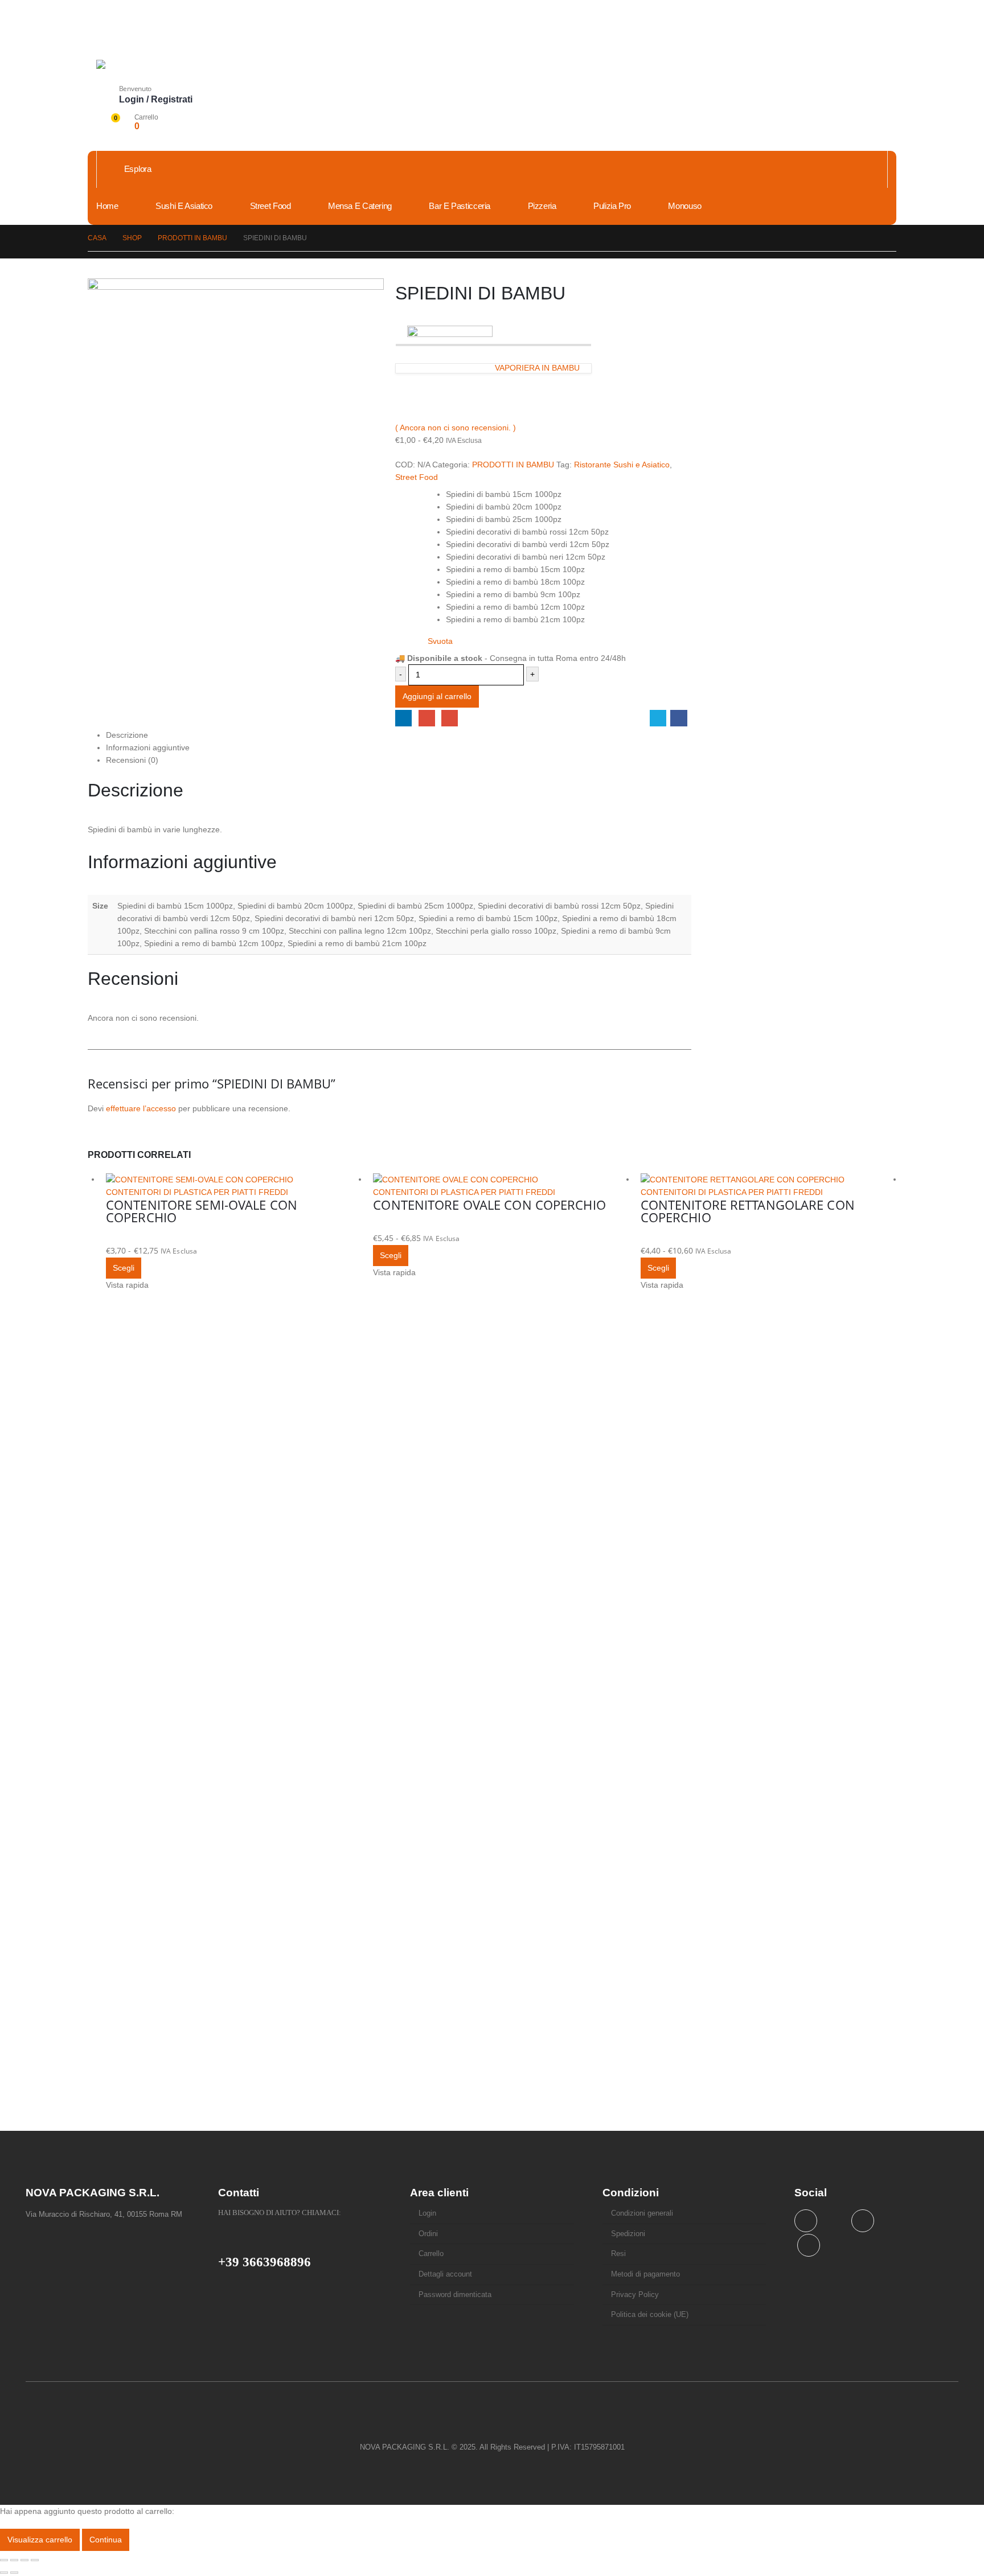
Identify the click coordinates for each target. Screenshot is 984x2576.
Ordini (428, 2234)
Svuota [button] (440, 641)
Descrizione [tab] (127, 735)
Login (427, 2213)
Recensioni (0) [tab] (132, 760)
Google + (427, 718)
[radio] (566, 494)
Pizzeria (542, 206)
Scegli (124, 1268)
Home (107, 206)
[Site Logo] (182, 64)
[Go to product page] (234, 1179)
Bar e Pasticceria (460, 206)
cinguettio (658, 718)
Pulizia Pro (612, 206)
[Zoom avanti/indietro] (4, 2560)
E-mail (450, 718)
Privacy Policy (635, 2295)
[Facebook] (863, 2221)
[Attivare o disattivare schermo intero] (14, 2560)
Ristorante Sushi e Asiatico (622, 465)
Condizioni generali (642, 2213)
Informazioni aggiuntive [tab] (148, 747)
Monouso (684, 206)
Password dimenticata (455, 2295)
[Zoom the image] (492, 2425)
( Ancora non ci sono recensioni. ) (456, 428)
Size (405, 490)
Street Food (270, 206)
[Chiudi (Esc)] (35, 2560)
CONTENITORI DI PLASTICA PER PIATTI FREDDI (197, 1192)
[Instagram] (806, 2221)
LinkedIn (403, 718)
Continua (106, 2540)
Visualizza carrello (40, 2540)
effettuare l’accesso (141, 1108)
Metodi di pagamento (645, 2274)
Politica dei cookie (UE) (650, 2315)
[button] (105, 76)
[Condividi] (24, 2560)
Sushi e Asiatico (184, 206)
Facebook (678, 718)
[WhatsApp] (809, 2245)
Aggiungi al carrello (437, 696)
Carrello (431, 2254)
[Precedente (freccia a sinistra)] (4, 2573)
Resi (618, 2254)
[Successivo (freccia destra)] (14, 2573)
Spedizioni (628, 2234)
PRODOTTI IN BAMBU (513, 465)
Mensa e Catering (360, 206)
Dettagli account (445, 2274)
